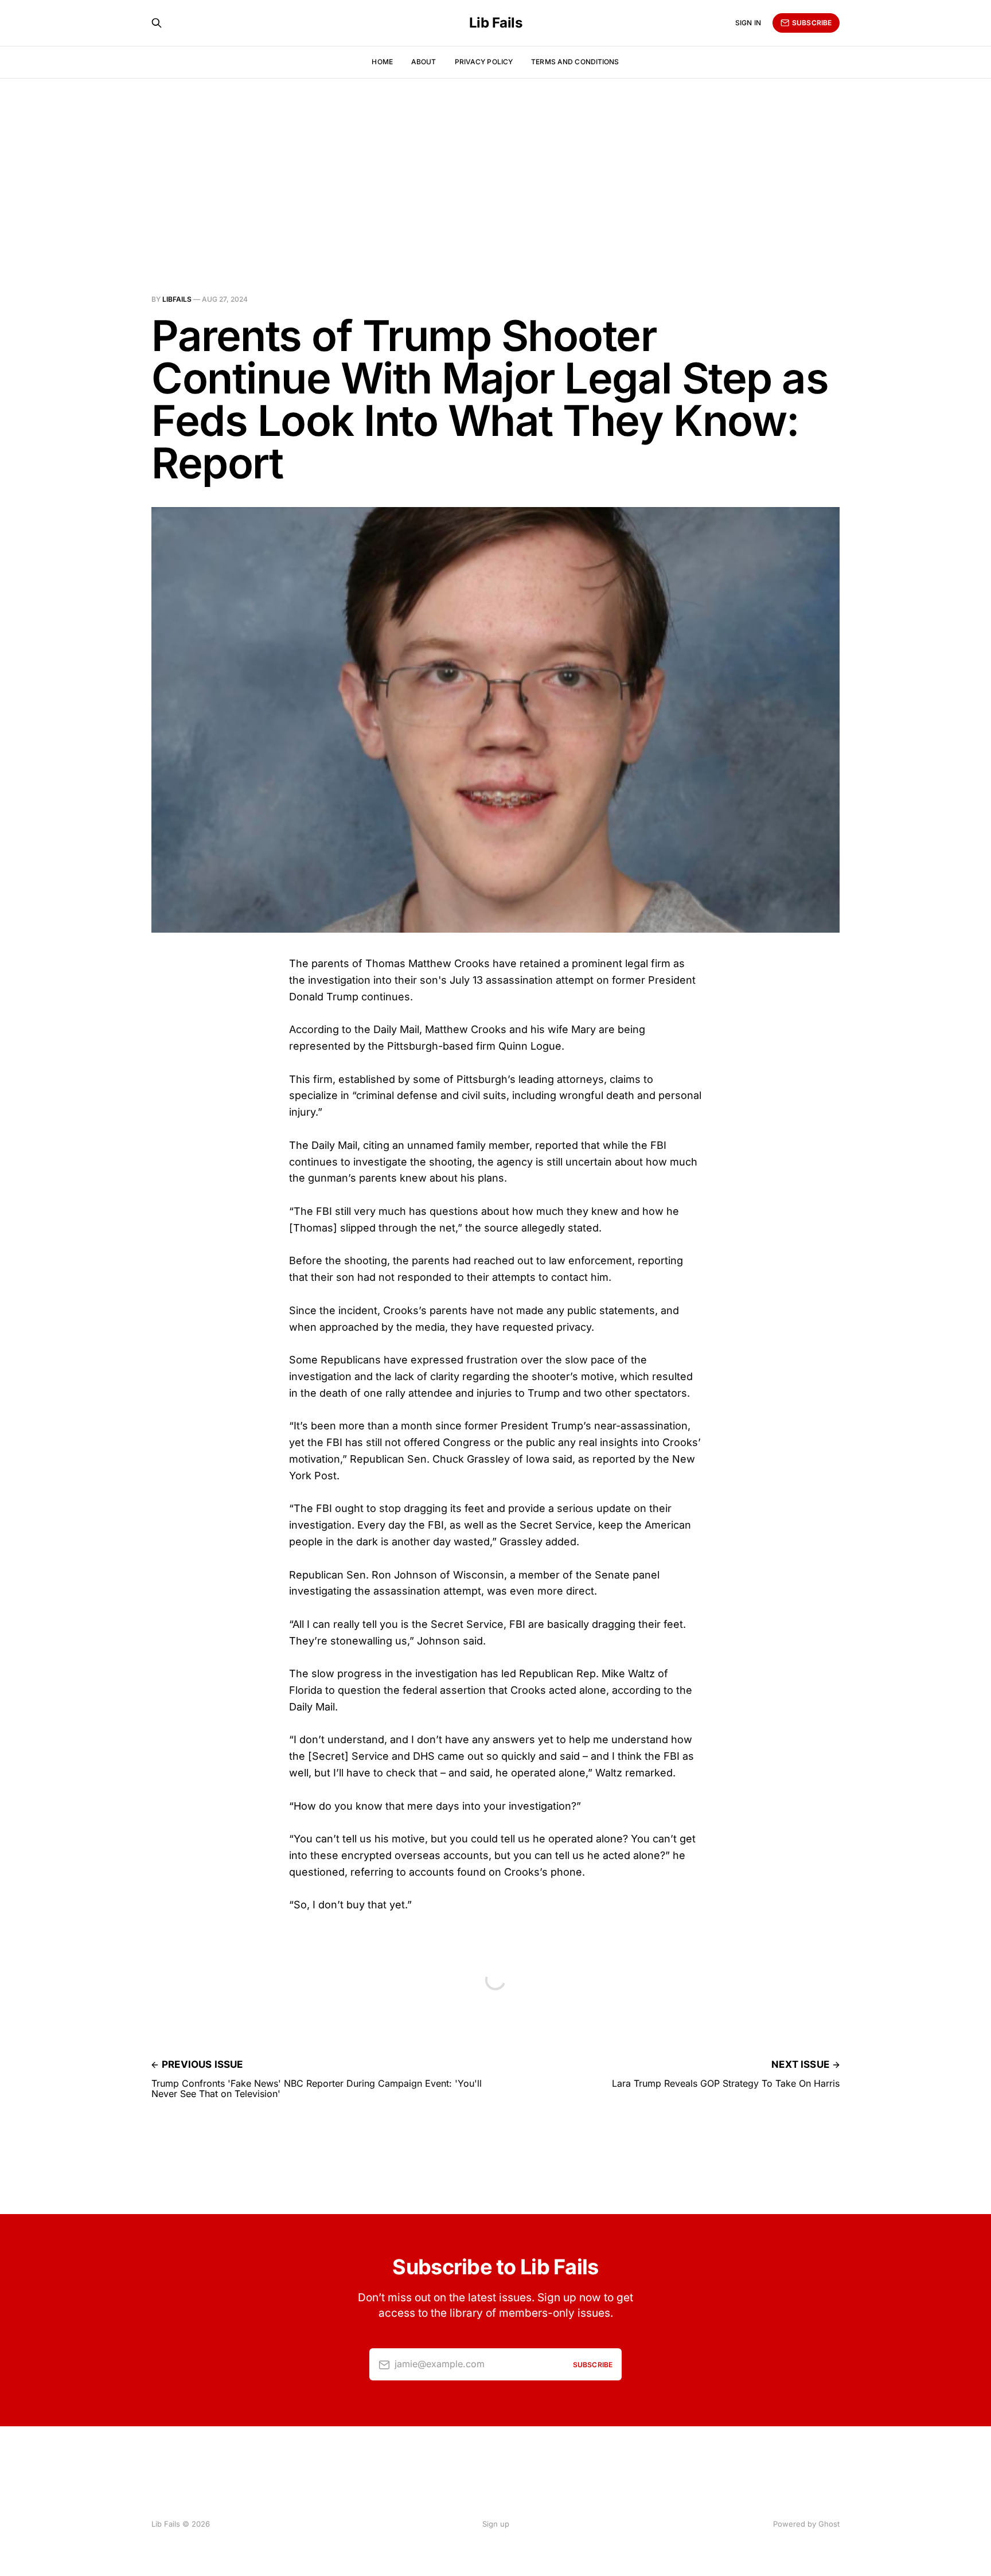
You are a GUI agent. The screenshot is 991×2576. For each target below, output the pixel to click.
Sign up (496, 2524)
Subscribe (812, 23)
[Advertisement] (495, 164)
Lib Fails (496, 23)
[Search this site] (157, 23)
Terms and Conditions (575, 62)
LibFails (177, 299)
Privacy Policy (484, 62)
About (424, 62)
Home (382, 62)
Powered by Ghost (806, 2524)
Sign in (748, 23)
